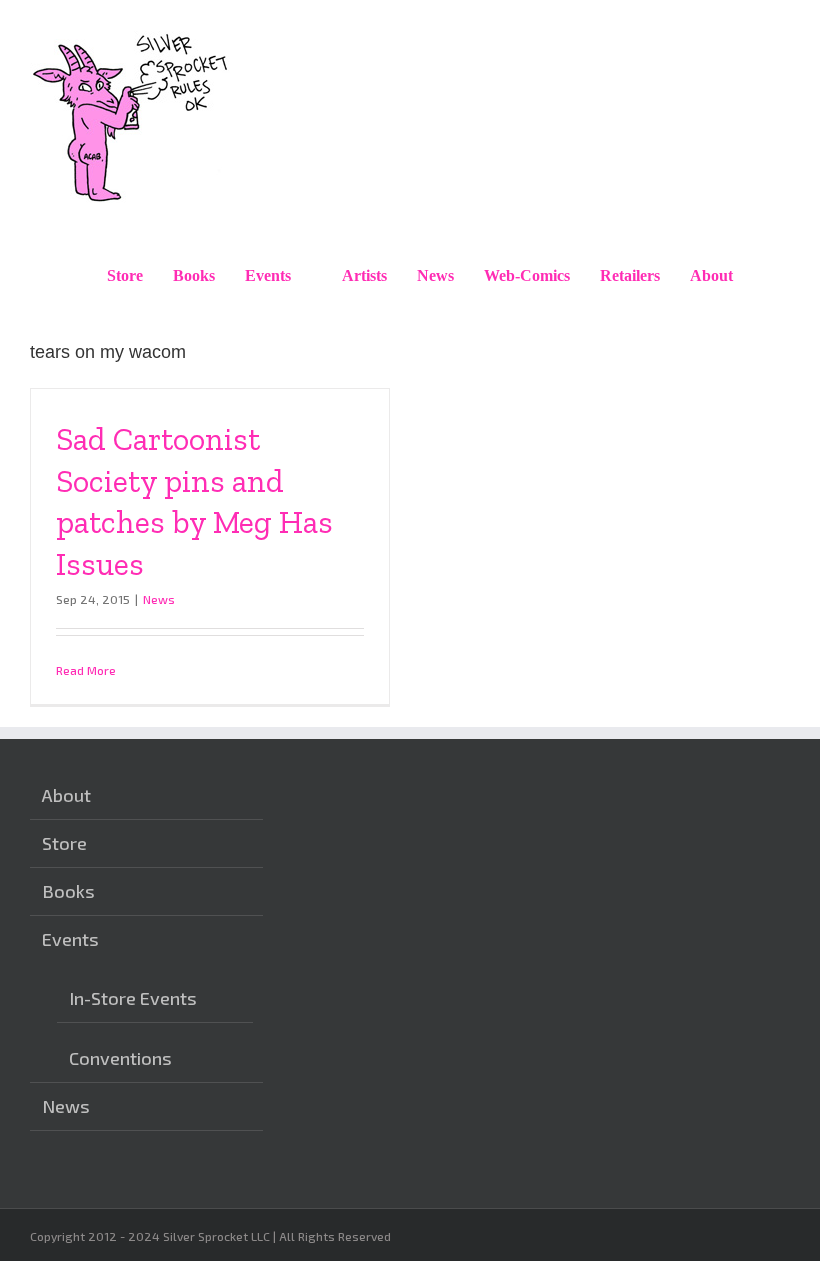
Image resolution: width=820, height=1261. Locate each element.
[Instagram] (301, 1144)
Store (64, 843)
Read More (86, 670)
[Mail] (394, 1144)
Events (70, 939)
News (159, 599)
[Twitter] (363, 1144)
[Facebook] (332, 1144)
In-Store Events (133, 998)
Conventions (120, 1058)
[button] (769, 276)
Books (68, 891)
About (66, 795)
